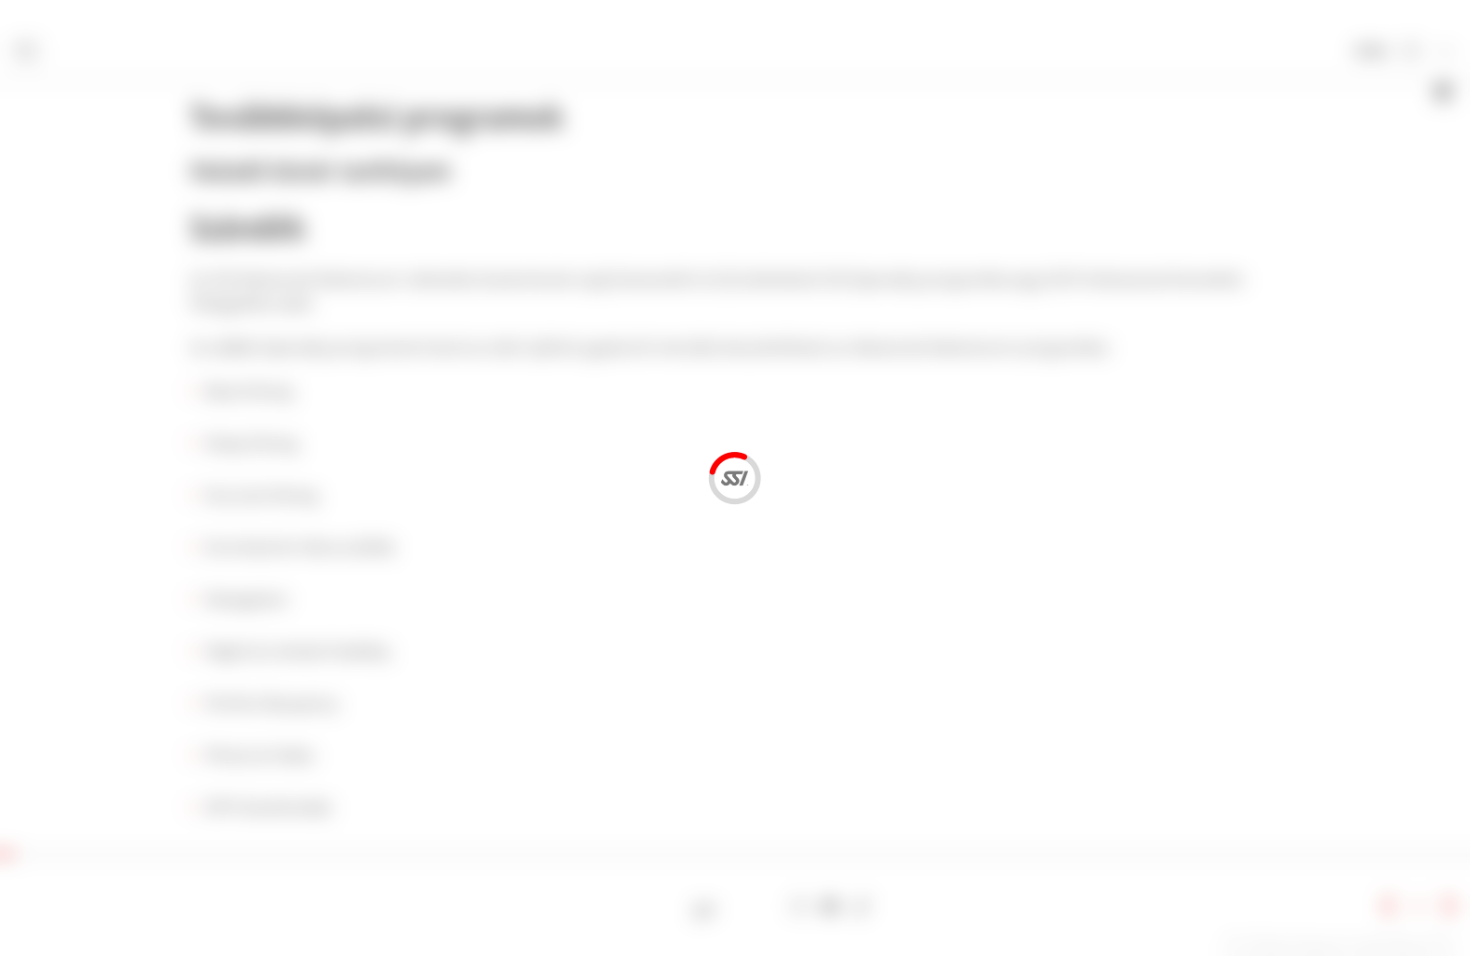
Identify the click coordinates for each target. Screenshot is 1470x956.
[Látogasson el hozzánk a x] (767, 906)
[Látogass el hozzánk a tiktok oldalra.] (861, 906)
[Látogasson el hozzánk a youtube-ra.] (830, 906)
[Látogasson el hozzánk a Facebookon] (735, 906)
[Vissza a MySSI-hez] (1411, 52)
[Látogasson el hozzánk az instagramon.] (798, 906)
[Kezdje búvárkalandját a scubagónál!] (704, 906)
